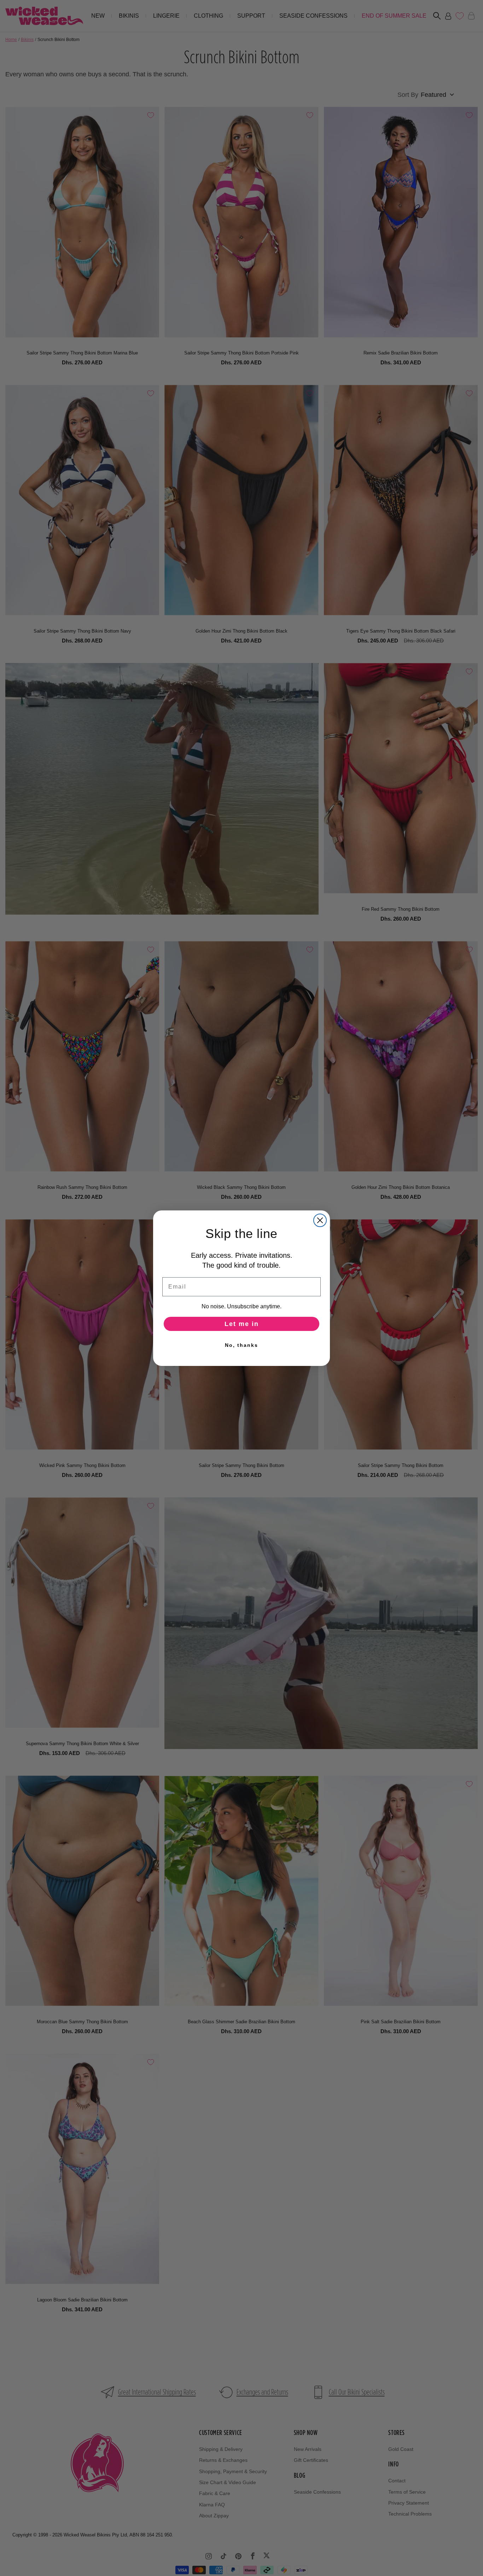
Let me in (242, 1324)
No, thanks (241, 1345)
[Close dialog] (320, 1220)
